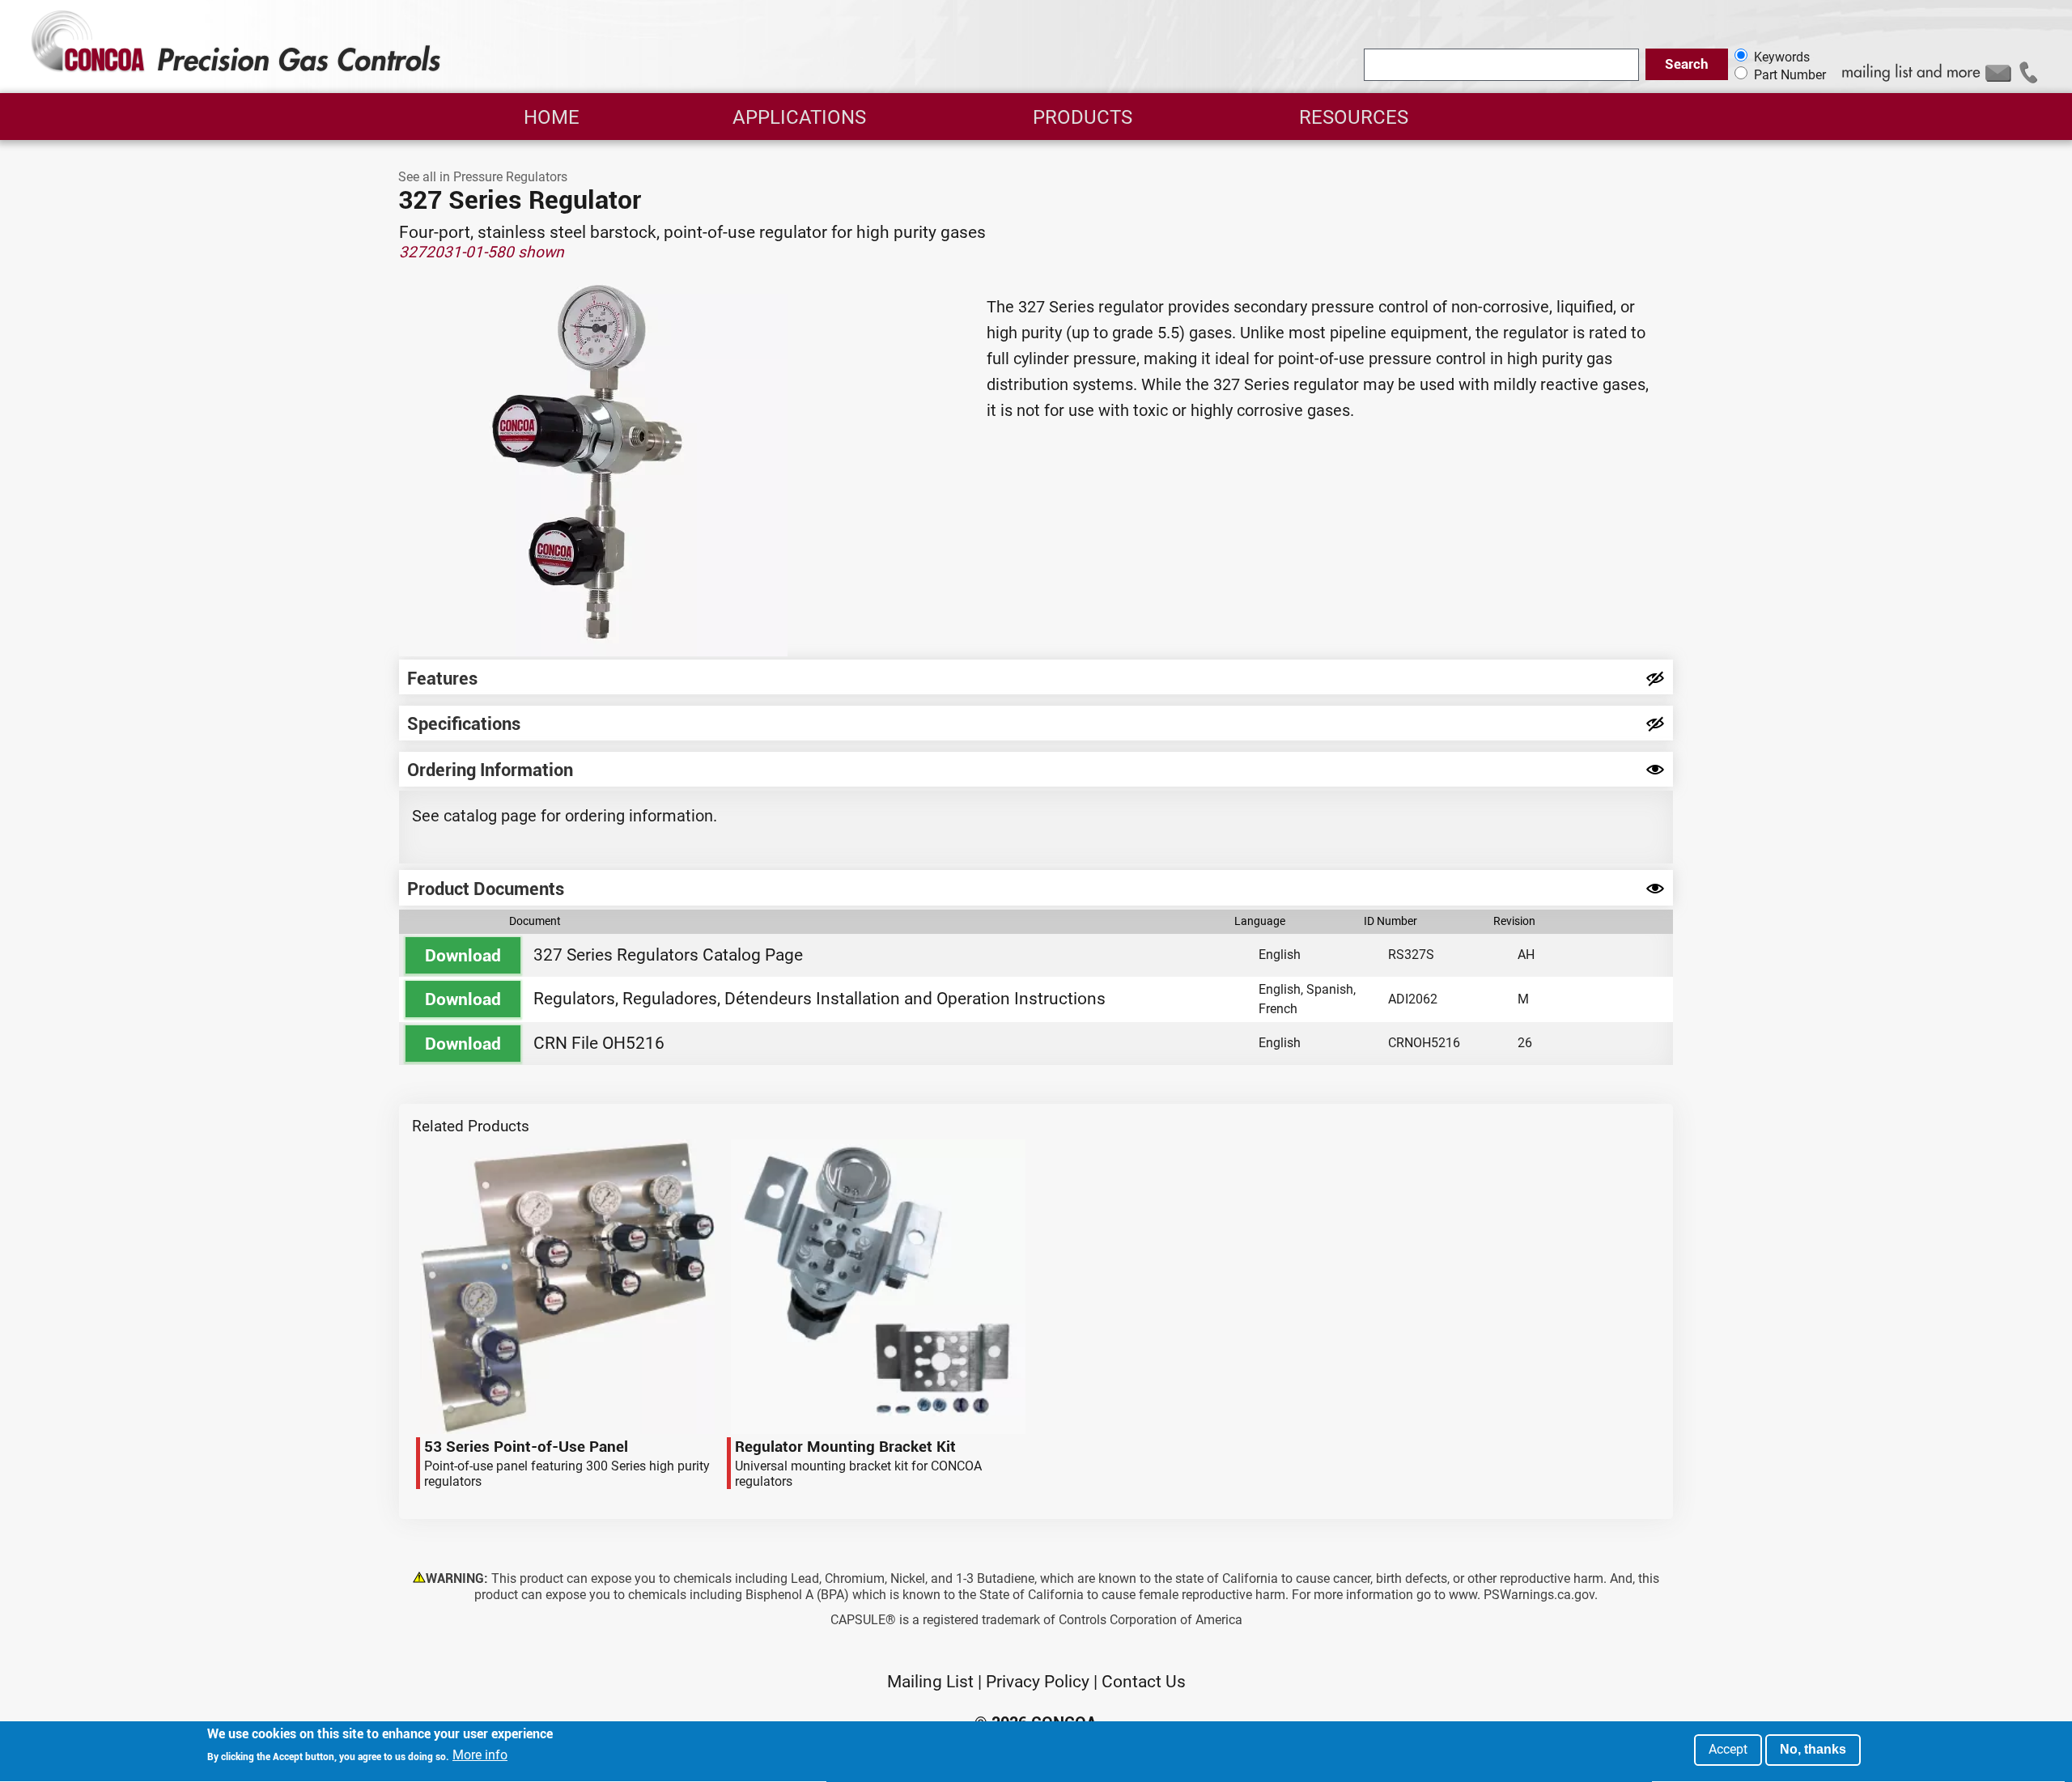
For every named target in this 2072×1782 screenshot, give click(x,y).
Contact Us (1144, 1682)
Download (463, 956)
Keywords (1782, 57)
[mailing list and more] (1942, 80)
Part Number (1790, 76)
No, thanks (1813, 1749)
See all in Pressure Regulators (483, 177)
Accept (1728, 1749)
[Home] (238, 71)
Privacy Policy (1038, 1682)
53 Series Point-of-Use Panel (423, 1140)
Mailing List (930, 1682)
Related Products (471, 1126)
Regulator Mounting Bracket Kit (734, 1140)
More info (480, 1756)
